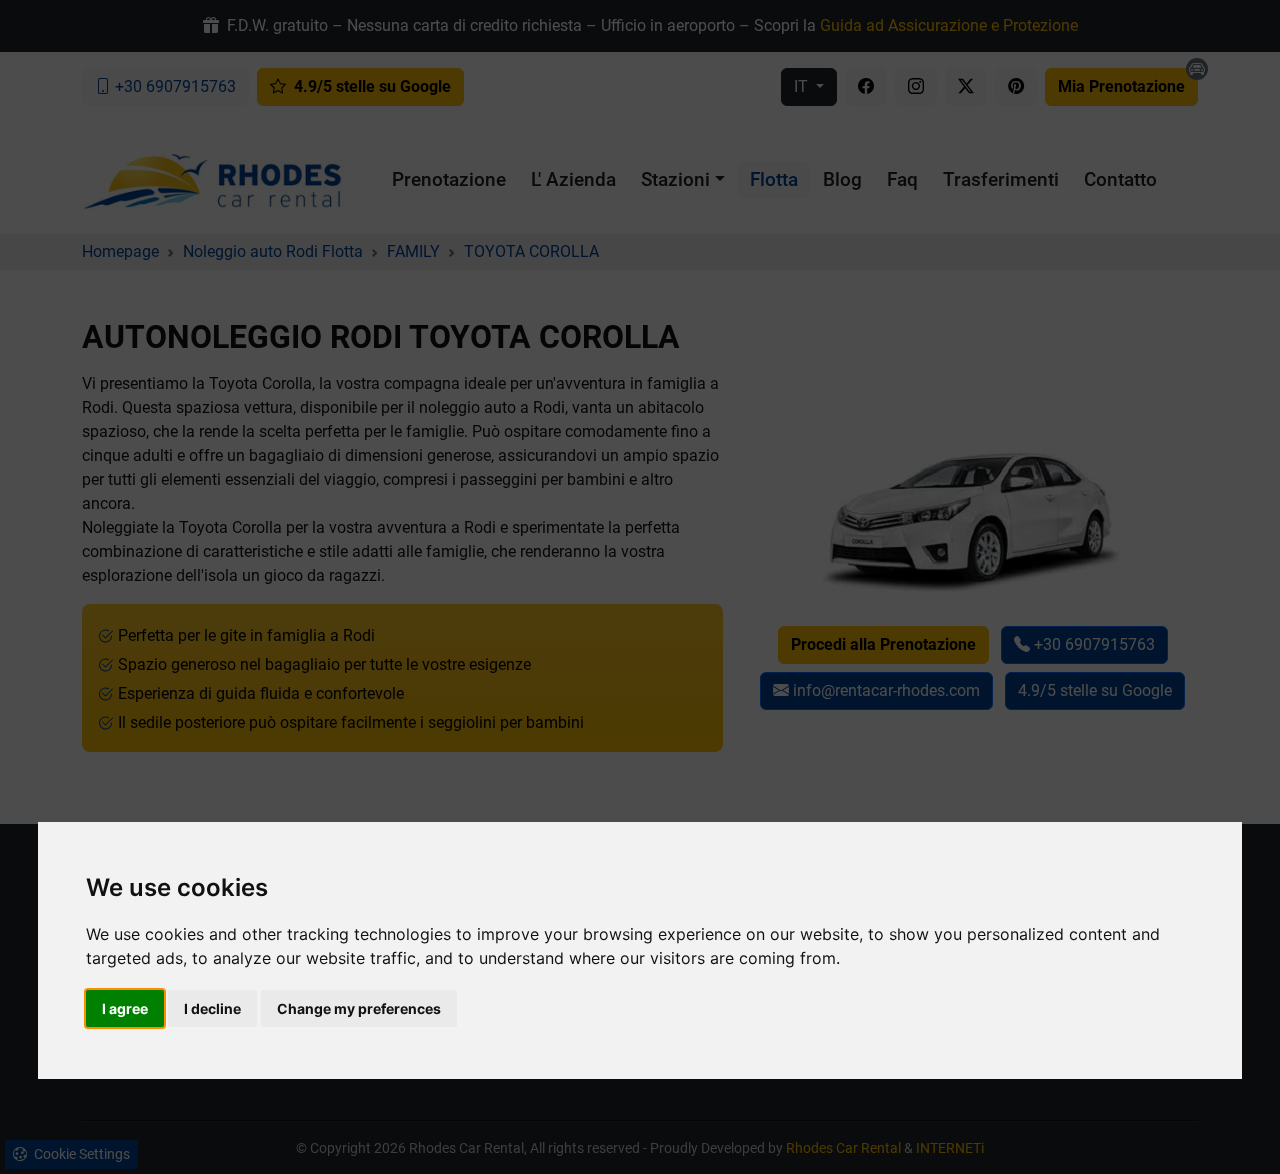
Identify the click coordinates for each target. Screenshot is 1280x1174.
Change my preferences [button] (359, 1008)
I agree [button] (125, 1008)
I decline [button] (212, 1008)
